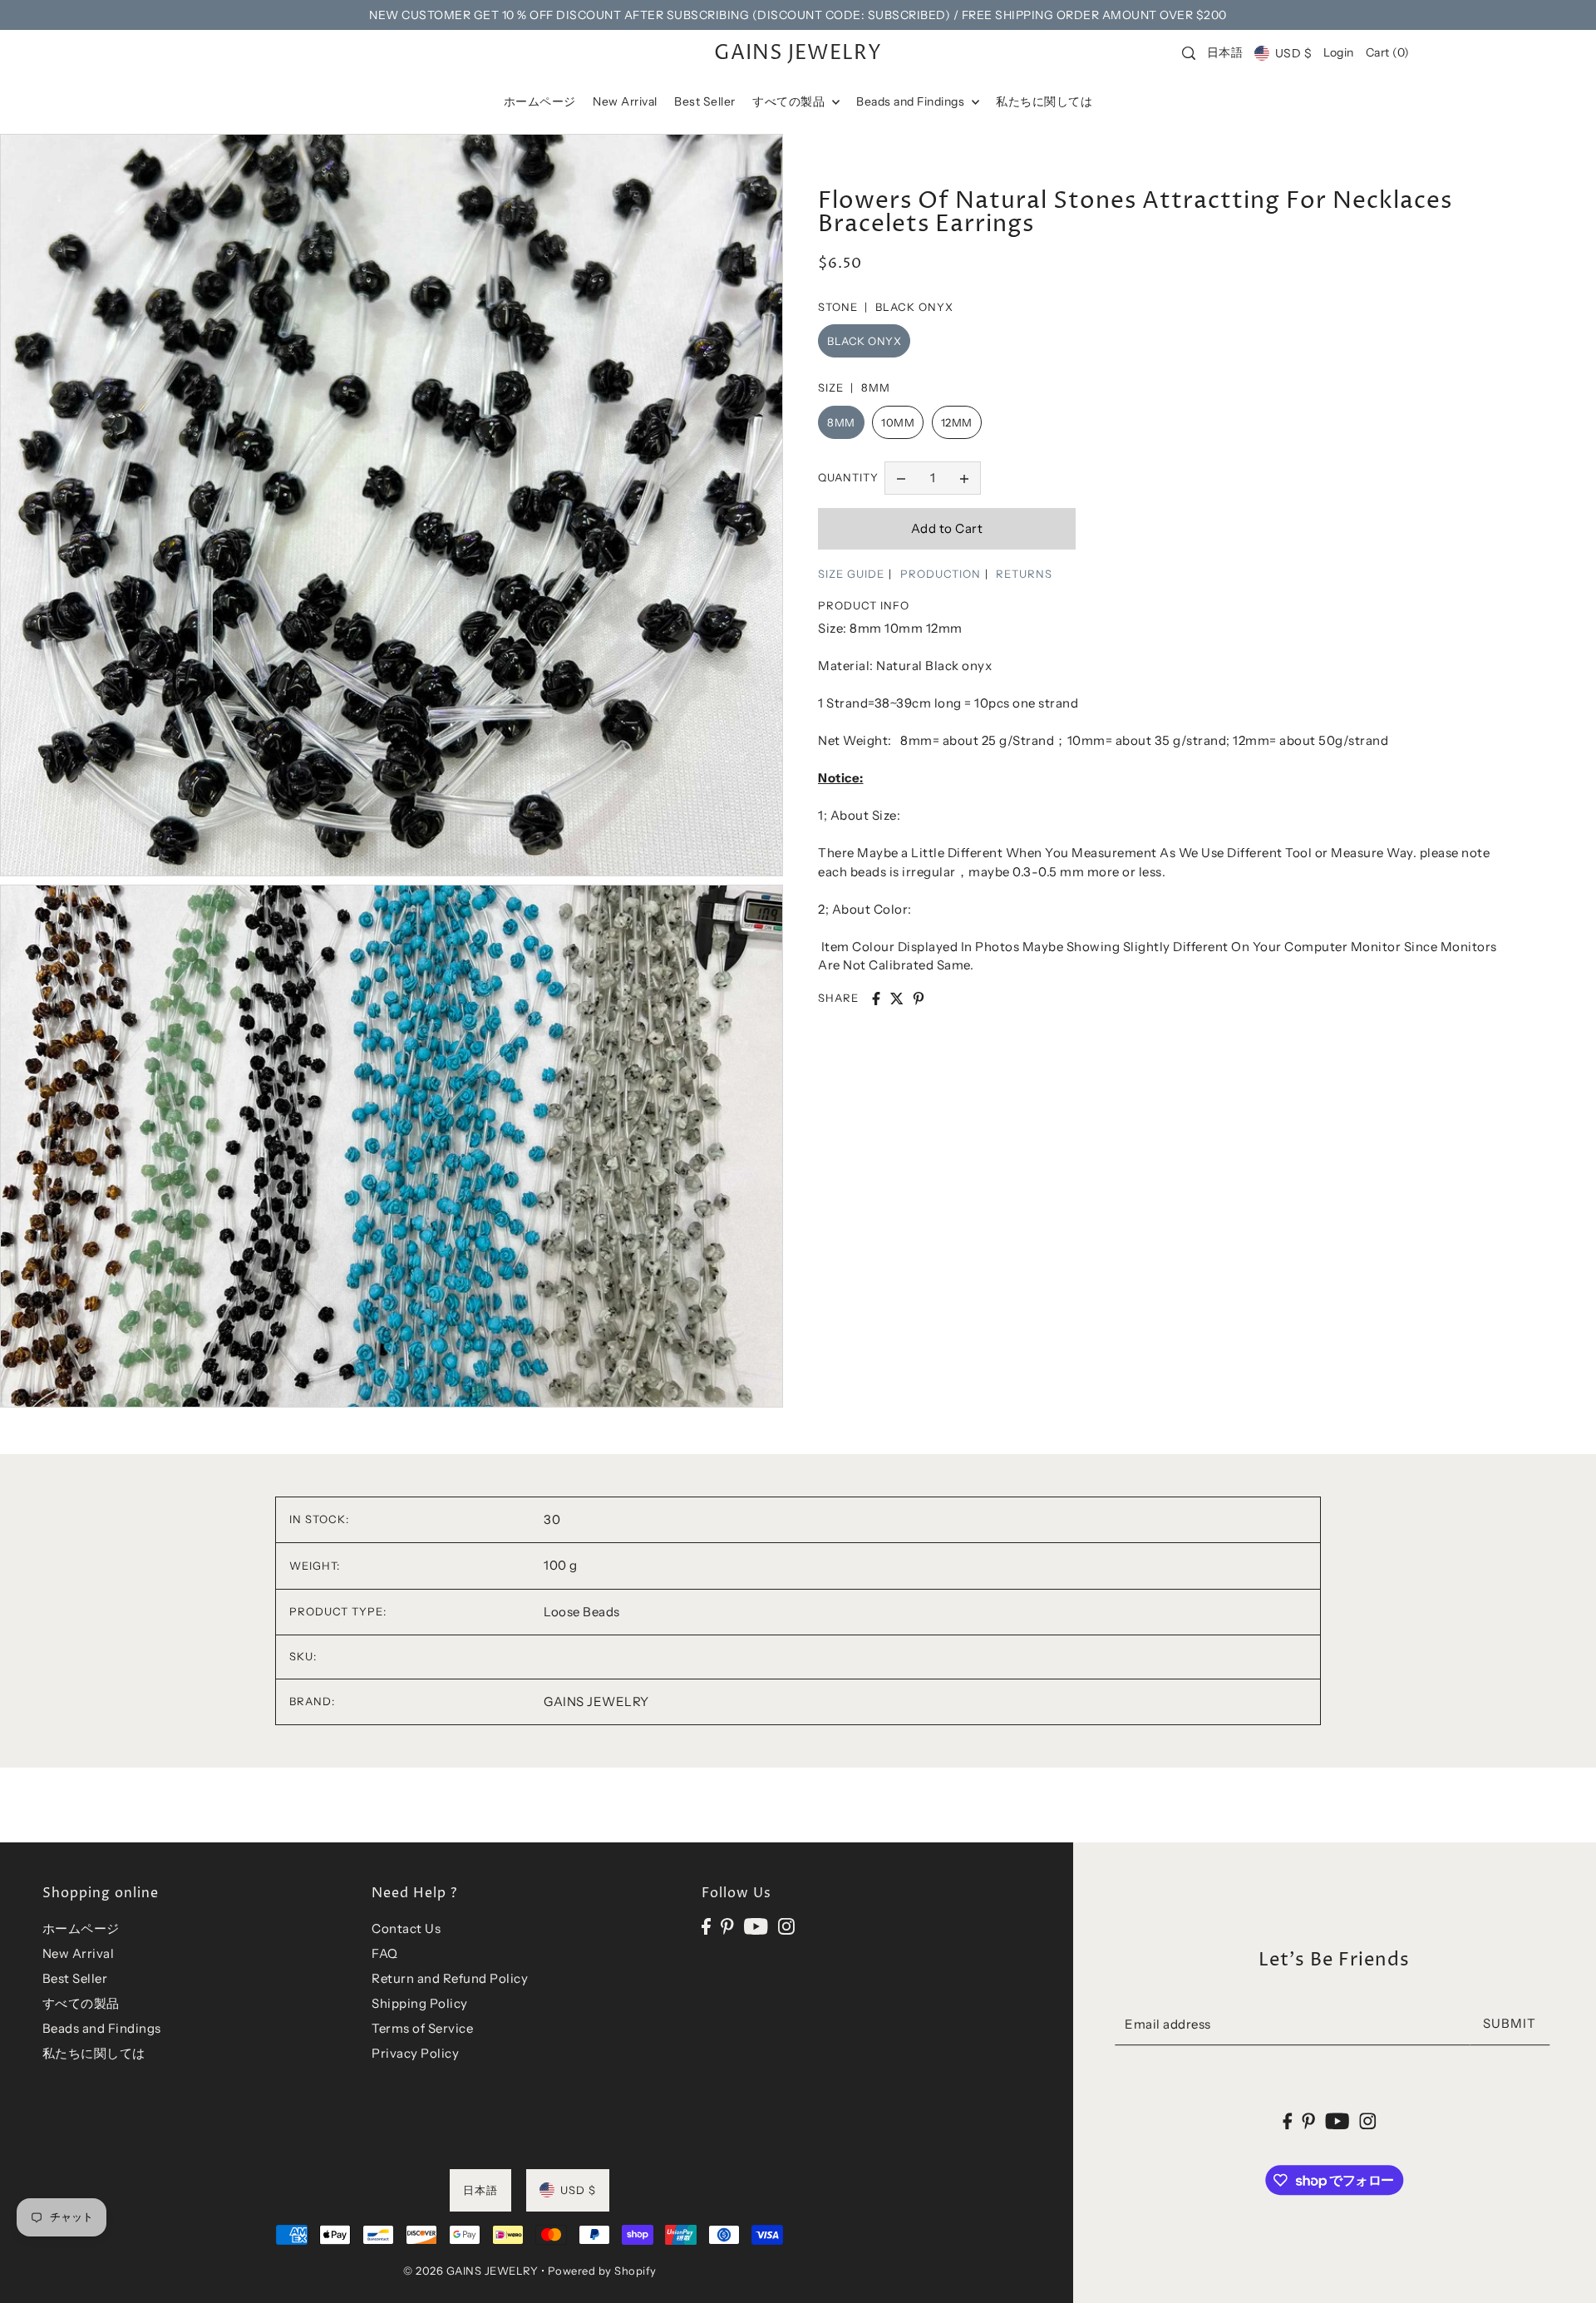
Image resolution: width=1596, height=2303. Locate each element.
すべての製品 (81, 2003)
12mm (957, 422)
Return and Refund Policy (450, 1978)
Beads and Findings (102, 2028)
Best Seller (75, 1978)
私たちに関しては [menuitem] (1044, 101)
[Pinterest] (727, 1926)
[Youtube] (756, 1926)
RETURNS (1024, 574)
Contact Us (406, 1928)
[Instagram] (786, 1926)
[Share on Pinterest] (919, 999)
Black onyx (864, 341)
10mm (898, 422)
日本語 (1225, 52)
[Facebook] (706, 1926)
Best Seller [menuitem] (705, 101)
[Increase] (964, 478)
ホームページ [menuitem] (540, 101)
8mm (841, 422)
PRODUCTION (941, 574)
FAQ (385, 1953)
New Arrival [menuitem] (625, 101)
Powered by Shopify (602, 2271)
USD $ (1293, 53)
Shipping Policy (420, 2003)
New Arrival (79, 1953)
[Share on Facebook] (876, 999)
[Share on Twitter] (897, 999)
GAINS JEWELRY (798, 53)
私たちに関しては (94, 2053)
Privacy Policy (415, 2053)
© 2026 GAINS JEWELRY (470, 2271)
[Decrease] (901, 478)
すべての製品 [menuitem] (790, 101)
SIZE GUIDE (851, 574)
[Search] (1190, 53)
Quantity (848, 477)
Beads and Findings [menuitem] (912, 101)
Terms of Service (422, 2028)
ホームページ (81, 1928)
